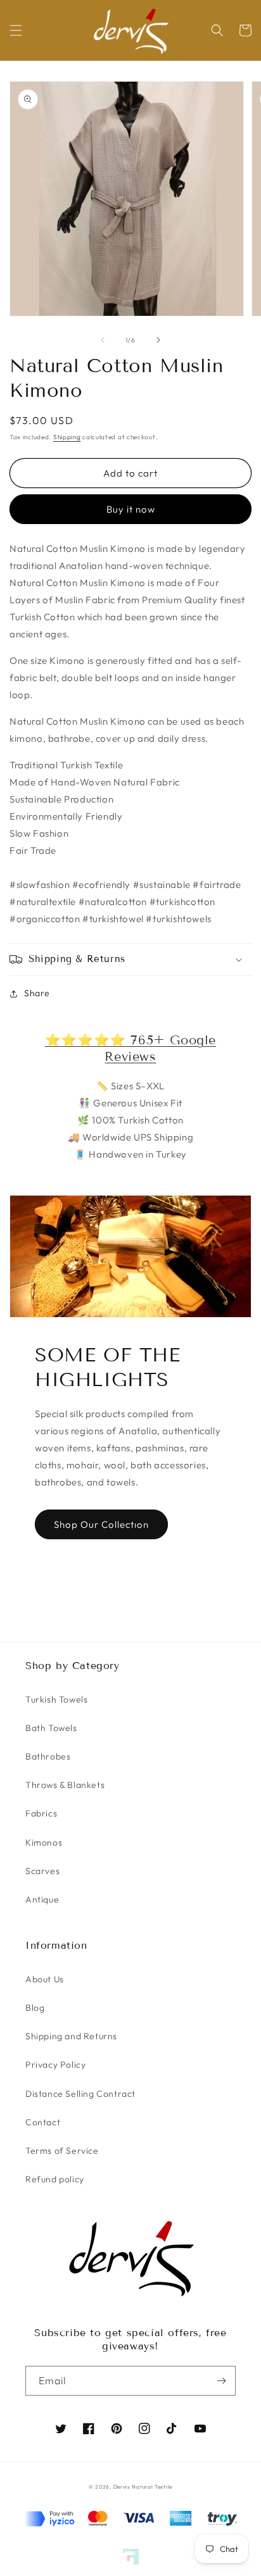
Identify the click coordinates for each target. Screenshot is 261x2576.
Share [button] (37, 993)
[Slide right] (158, 340)
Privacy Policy (55, 2065)
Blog (35, 2008)
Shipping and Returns (71, 2036)
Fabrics (41, 1813)
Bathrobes (48, 1756)
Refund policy (55, 2179)
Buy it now (131, 509)
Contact (43, 2122)
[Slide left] (103, 340)
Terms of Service (62, 2151)
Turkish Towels (56, 1699)
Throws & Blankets (65, 1785)
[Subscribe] (221, 2381)
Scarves (42, 1871)
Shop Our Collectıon (101, 1524)
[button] (16, 30)
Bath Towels (51, 1728)
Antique (42, 1899)
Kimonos (44, 1842)
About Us (45, 1979)
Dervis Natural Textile (143, 2487)
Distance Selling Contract (80, 2094)
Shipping (67, 437)
